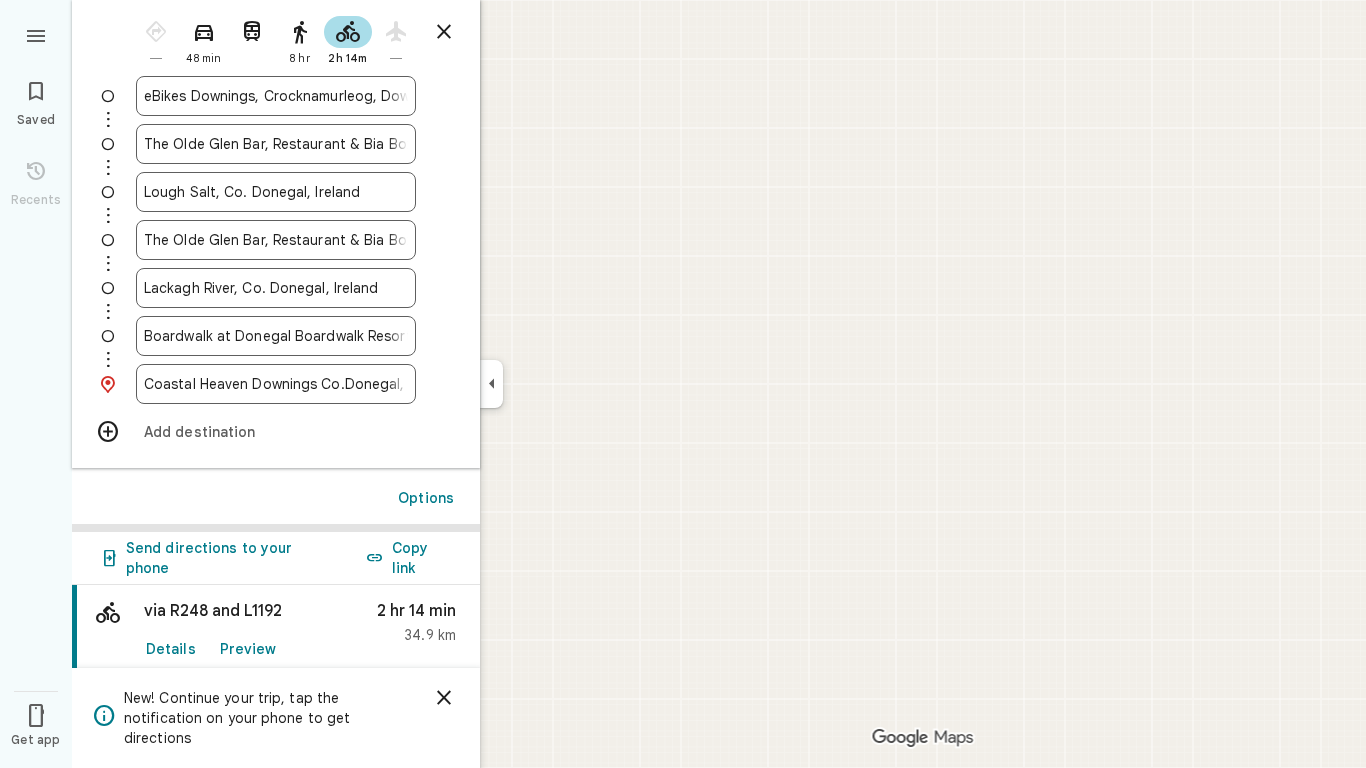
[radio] (156, 38)
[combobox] (276, 96)
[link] (276, 630)
